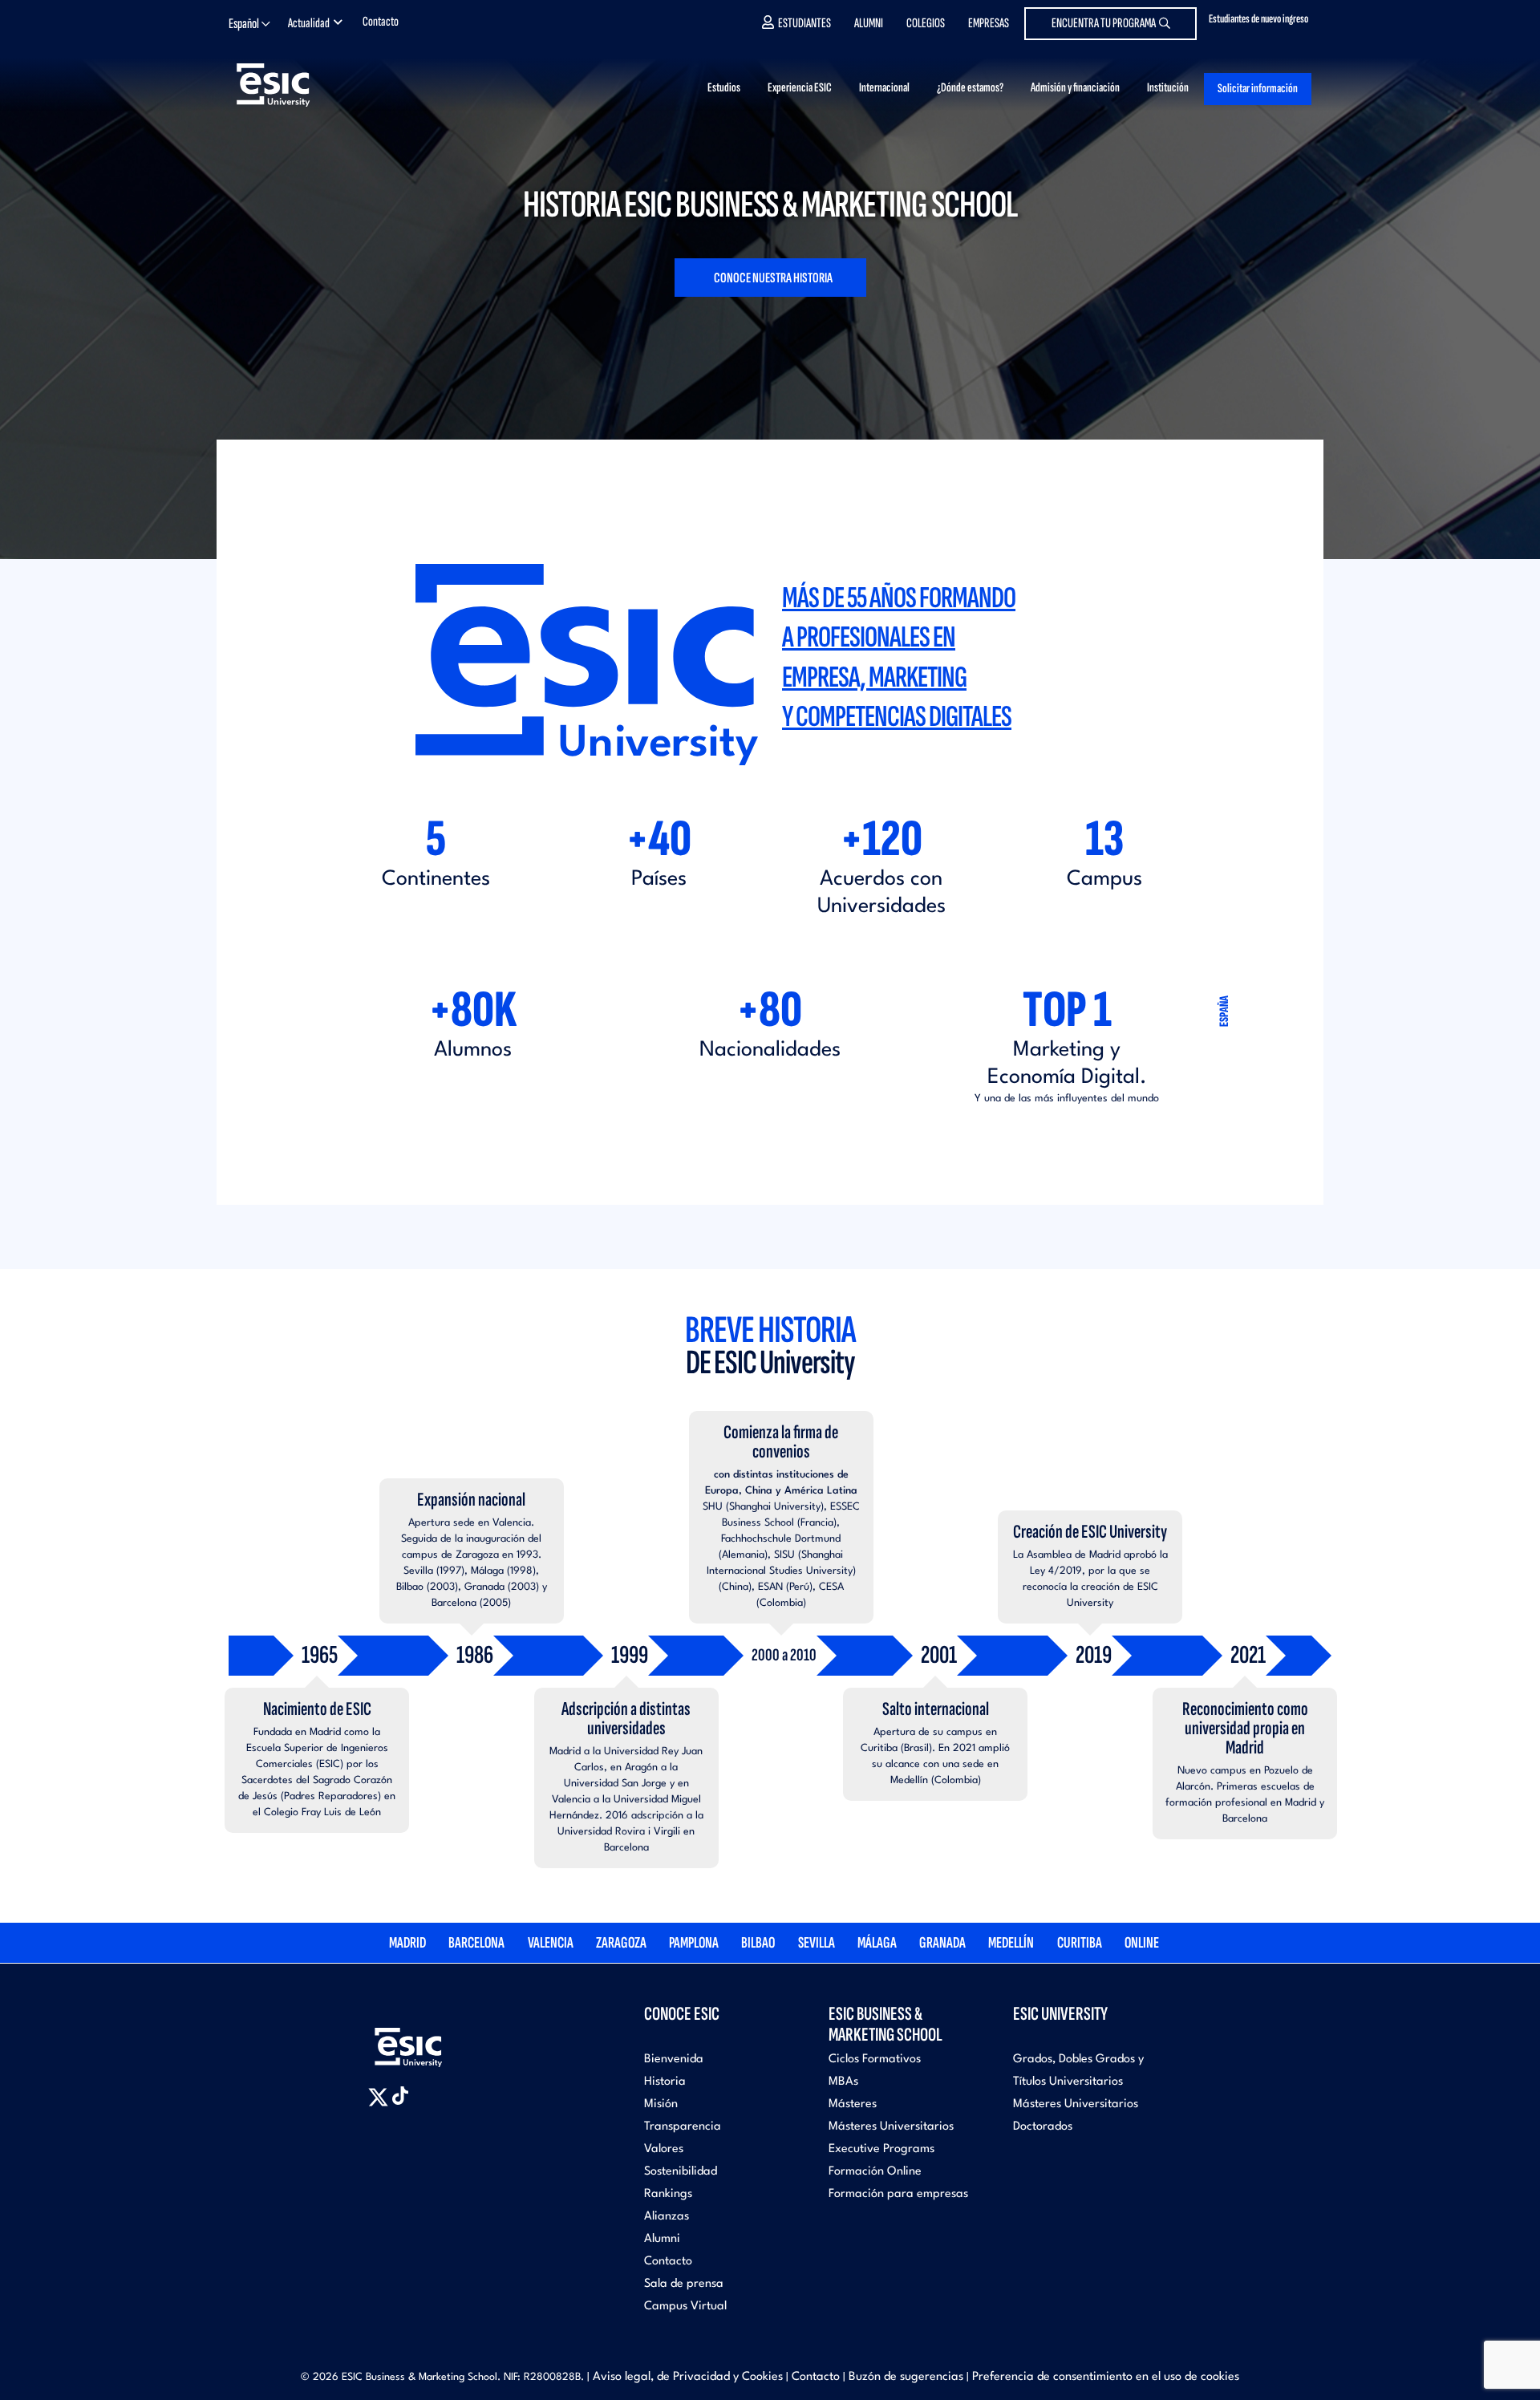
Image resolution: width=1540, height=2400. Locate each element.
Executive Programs (881, 2149)
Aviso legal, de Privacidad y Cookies (688, 2377)
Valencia (551, 1943)
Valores (664, 2149)
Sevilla (817, 1943)
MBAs (843, 2082)
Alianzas (667, 2217)
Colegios (926, 23)
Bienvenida (674, 2059)
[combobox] (254, 24)
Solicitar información (1258, 89)
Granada (942, 1943)
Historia (665, 2082)
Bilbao (758, 1943)
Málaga (877, 1943)
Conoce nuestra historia (772, 278)
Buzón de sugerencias (906, 2377)
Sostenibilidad (681, 2172)
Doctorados (1043, 2127)
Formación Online (875, 2172)
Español (244, 24)
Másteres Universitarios (891, 2127)
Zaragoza (621, 1943)
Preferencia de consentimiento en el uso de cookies (1106, 2377)
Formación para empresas (898, 2194)
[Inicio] (298, 85)
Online (1142, 1943)
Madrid (407, 1943)
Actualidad (309, 23)
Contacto (381, 22)
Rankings (668, 2194)
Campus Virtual (685, 2307)
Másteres (853, 2104)
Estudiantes (804, 23)
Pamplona (694, 1943)
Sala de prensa (684, 2284)
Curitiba (1080, 1943)
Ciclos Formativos (875, 2059)
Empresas (989, 23)
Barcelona (476, 1943)
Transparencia (683, 2127)
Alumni (869, 23)
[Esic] (432, 2039)
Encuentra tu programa (1104, 23)
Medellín (1011, 1943)
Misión (661, 2104)
